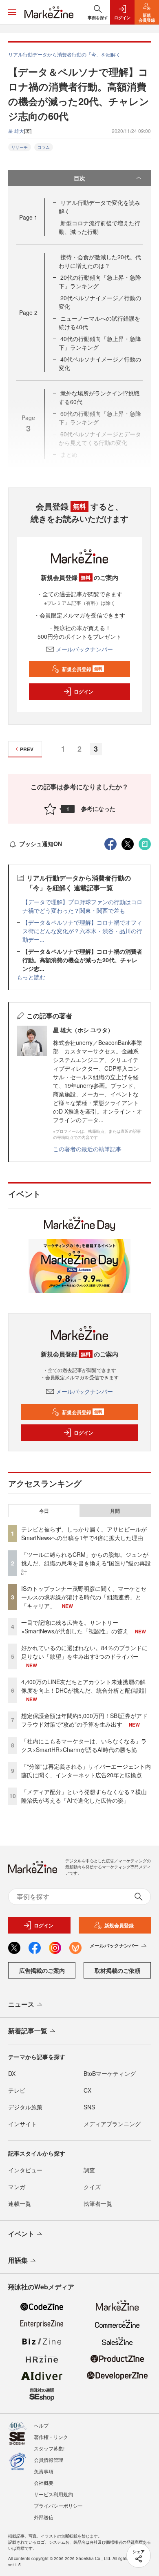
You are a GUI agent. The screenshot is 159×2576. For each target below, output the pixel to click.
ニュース (21, 2004)
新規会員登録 (82, 669)
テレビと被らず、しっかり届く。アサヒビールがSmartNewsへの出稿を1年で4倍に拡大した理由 (84, 1533)
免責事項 (44, 2471)
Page (28, 217)
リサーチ (20, 147)
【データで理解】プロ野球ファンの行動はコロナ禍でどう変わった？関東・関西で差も (82, 906)
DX (12, 2073)
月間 (115, 1511)
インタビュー (25, 2170)
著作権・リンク (51, 2437)
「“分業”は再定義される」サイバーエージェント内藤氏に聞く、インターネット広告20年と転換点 (86, 1771)
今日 (44, 1511)
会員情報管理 (49, 2460)
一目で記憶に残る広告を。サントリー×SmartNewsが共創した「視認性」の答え (75, 1627)
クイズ (92, 2187)
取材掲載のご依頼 (117, 1970)
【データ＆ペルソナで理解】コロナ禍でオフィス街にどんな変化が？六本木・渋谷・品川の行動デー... (82, 931)
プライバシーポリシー (58, 2505)
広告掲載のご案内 (42, 1970)
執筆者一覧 (98, 2203)
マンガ (17, 2187)
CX (87, 2090)
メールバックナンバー (84, 649)
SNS (89, 2107)
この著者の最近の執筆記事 (87, 1149)
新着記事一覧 (28, 2031)
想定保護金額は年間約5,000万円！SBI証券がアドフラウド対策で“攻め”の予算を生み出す (84, 1720)
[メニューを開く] (12, 12)
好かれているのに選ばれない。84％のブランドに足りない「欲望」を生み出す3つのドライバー (84, 1652)
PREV (27, 749)
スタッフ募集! (49, 2448)
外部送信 (44, 2517)
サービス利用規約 (53, 2494)
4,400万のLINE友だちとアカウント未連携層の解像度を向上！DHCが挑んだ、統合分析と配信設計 (84, 1686)
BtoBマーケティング (110, 2073)
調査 (89, 2170)
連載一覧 (20, 2203)
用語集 (18, 2260)
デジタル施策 (25, 2107)
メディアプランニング (112, 2124)
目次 (79, 178)
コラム (44, 147)
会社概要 (44, 2483)
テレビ (17, 2090)
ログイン (84, 692)
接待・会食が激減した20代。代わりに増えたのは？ (100, 261)
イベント (21, 2234)
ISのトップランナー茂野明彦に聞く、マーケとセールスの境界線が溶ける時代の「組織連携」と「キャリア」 (84, 1597)
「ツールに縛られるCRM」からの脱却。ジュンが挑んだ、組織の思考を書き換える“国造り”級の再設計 (86, 1563)
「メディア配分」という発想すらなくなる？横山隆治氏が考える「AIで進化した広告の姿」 (84, 1796)
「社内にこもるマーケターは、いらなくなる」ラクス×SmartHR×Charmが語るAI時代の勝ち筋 (84, 1745)
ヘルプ (41, 2425)
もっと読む (31, 977)
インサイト (22, 2124)
